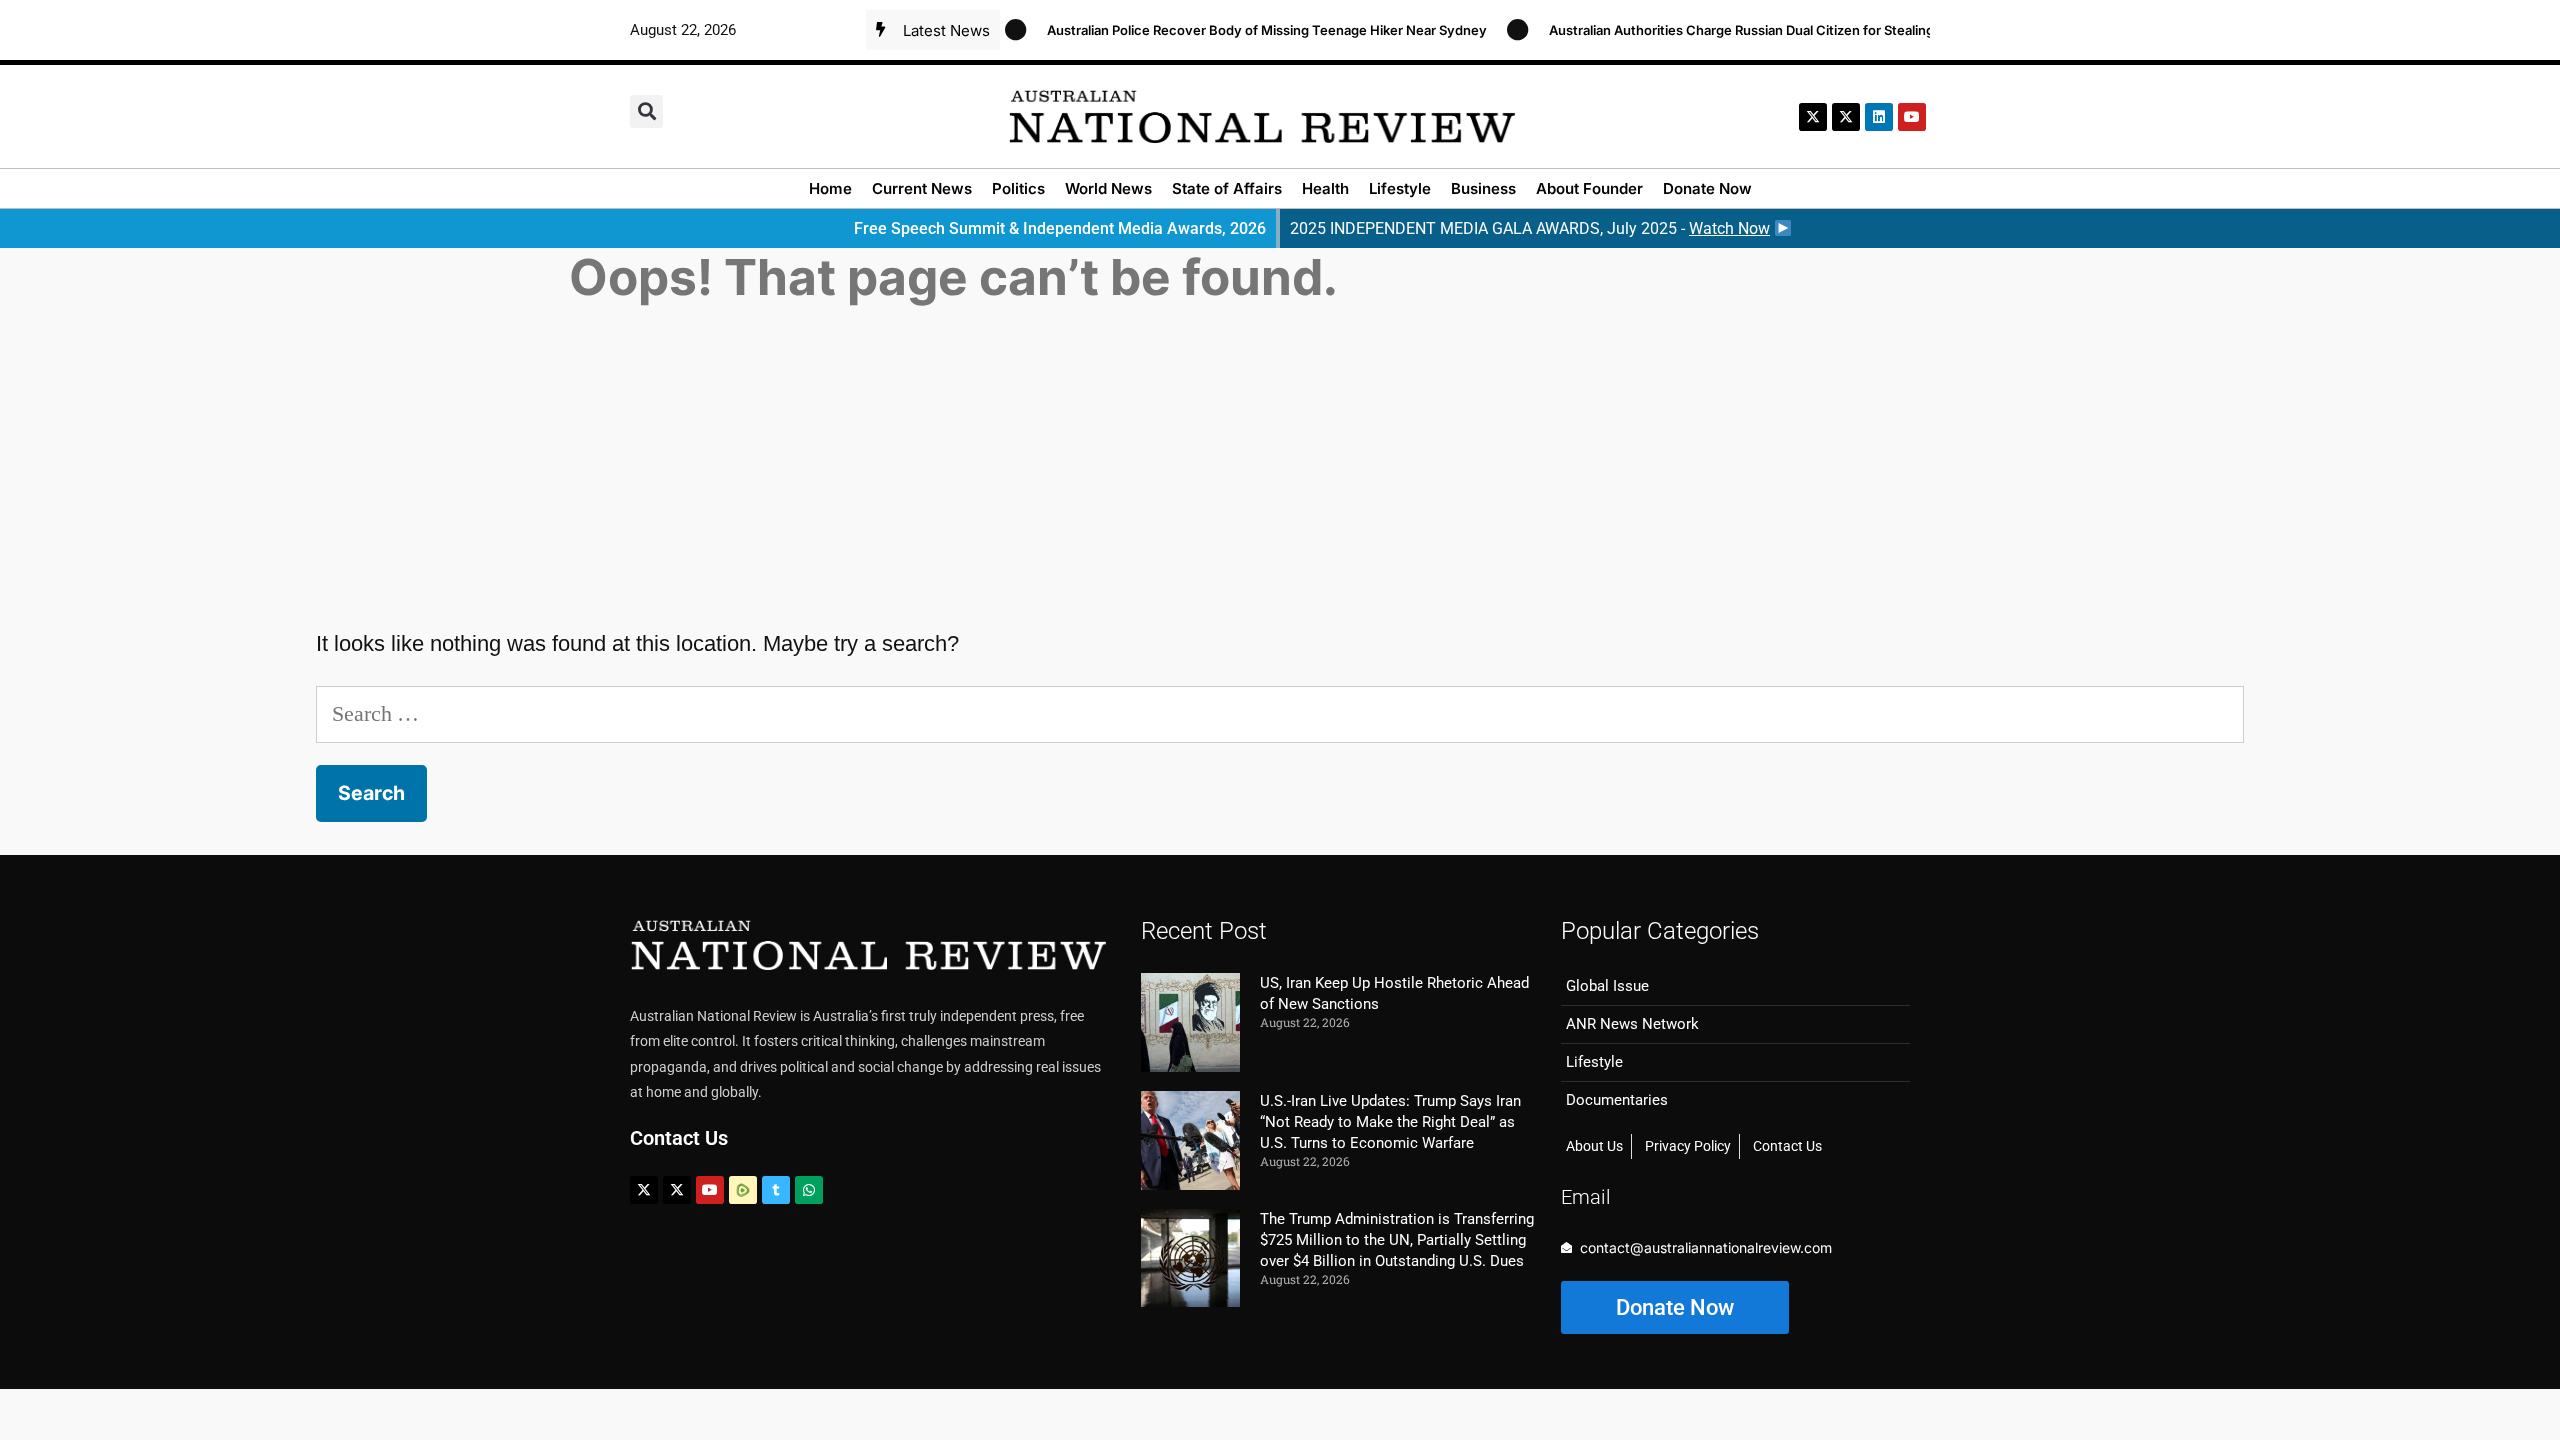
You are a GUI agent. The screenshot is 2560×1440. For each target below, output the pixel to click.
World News (1108, 188)
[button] (646, 111)
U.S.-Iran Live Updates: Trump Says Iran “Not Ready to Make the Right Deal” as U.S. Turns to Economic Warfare (1390, 1122)
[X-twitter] (1813, 117)
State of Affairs (1227, 188)
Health (1325, 188)
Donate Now (1707, 188)
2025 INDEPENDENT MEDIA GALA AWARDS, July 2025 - (1530, 228)
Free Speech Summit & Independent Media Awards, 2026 (1060, 228)
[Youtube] (710, 1190)
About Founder (1589, 188)
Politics (1018, 188)
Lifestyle (1400, 188)
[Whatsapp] (809, 1190)
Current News (922, 188)
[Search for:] (1280, 713)
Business (1483, 188)
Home (830, 188)
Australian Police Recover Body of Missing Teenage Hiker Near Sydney (1242, 30)
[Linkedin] (1879, 117)
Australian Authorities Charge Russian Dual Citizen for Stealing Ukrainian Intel (1762, 30)
